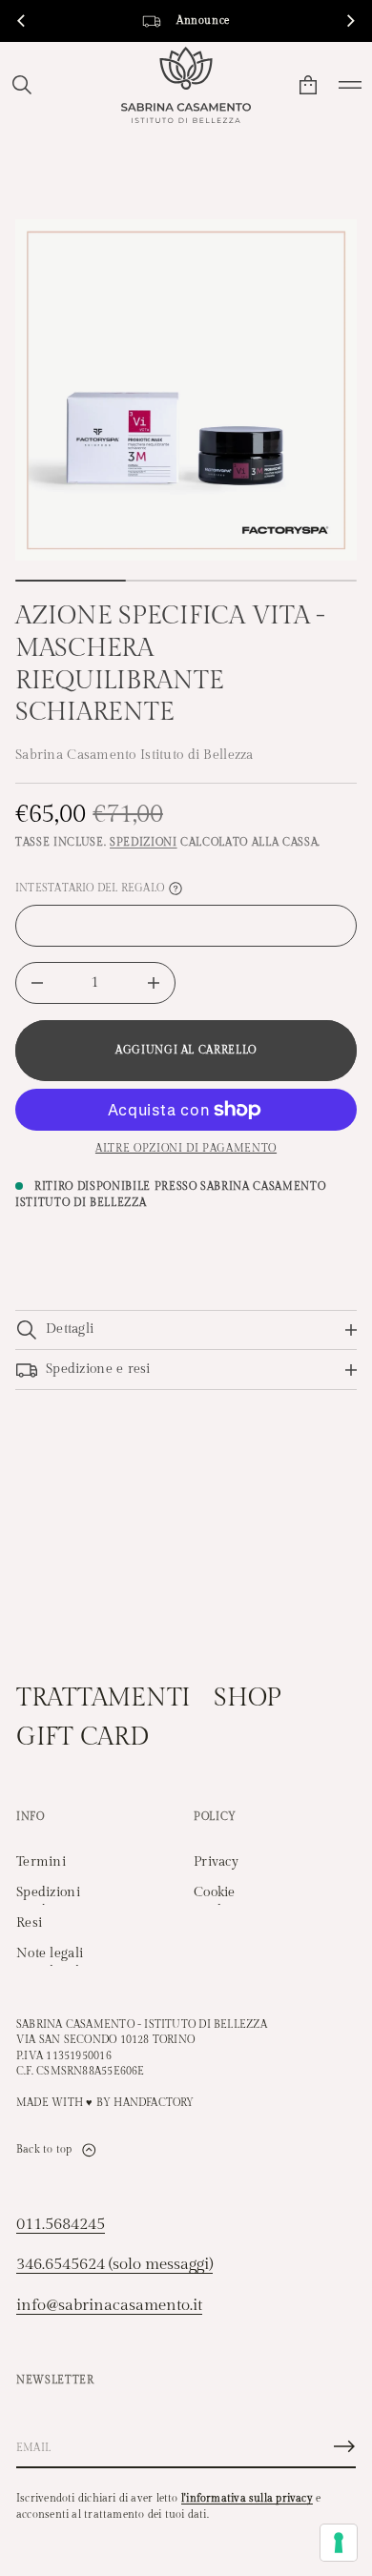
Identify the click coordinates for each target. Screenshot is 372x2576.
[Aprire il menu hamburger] (350, 85)
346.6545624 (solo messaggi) (114, 2264)
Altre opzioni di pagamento (186, 1148)
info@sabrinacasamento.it (109, 2305)
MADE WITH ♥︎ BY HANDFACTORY (105, 2103)
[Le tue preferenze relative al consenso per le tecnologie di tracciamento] (339, 2543)
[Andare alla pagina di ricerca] (22, 85)
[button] (22, 85)
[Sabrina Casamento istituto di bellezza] (186, 85)
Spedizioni (144, 842)
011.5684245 (61, 2224)
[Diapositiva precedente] (21, 21)
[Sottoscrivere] (344, 2446)
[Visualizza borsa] (308, 85)
